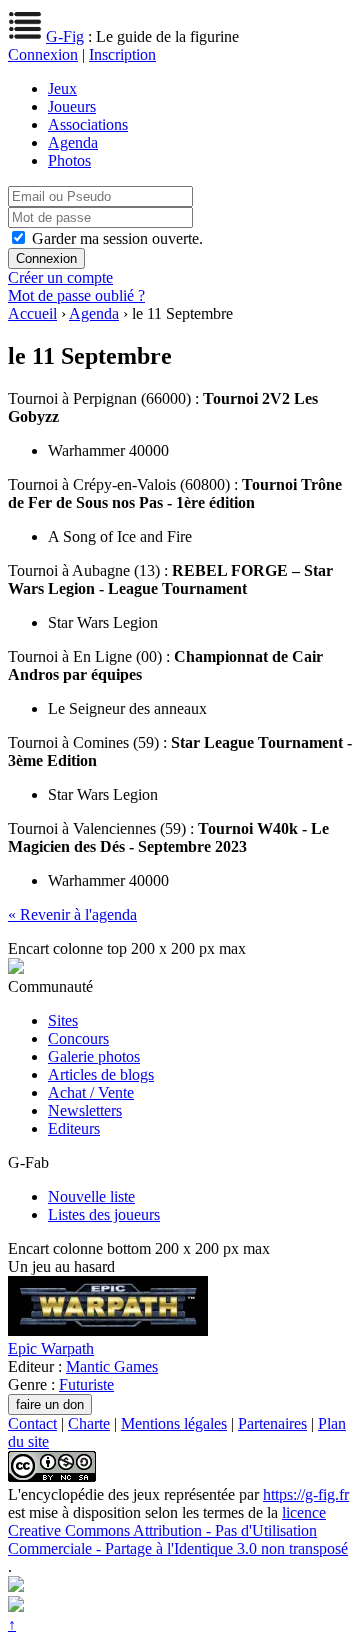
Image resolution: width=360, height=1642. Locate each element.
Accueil (32, 313)
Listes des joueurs (104, 1214)
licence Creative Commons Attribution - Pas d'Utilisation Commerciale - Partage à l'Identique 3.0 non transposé (178, 1530)
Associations (88, 124)
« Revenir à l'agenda (72, 914)
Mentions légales (174, 1423)
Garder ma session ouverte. (117, 238)
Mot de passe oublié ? (76, 295)
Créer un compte (60, 277)
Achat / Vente (91, 1092)
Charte (89, 1423)
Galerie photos (94, 1056)
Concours (78, 1038)
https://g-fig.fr (306, 1494)
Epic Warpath (51, 1348)
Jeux (62, 88)
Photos (69, 160)
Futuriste (86, 1384)
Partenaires (272, 1423)
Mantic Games (112, 1366)
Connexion (43, 54)
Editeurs (74, 1128)
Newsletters (85, 1110)
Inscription (122, 54)
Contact (32, 1423)
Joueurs (72, 106)
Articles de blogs (101, 1074)
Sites (63, 1020)
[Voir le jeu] (108, 1330)
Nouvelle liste (91, 1196)
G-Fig (65, 36)
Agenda (73, 142)
